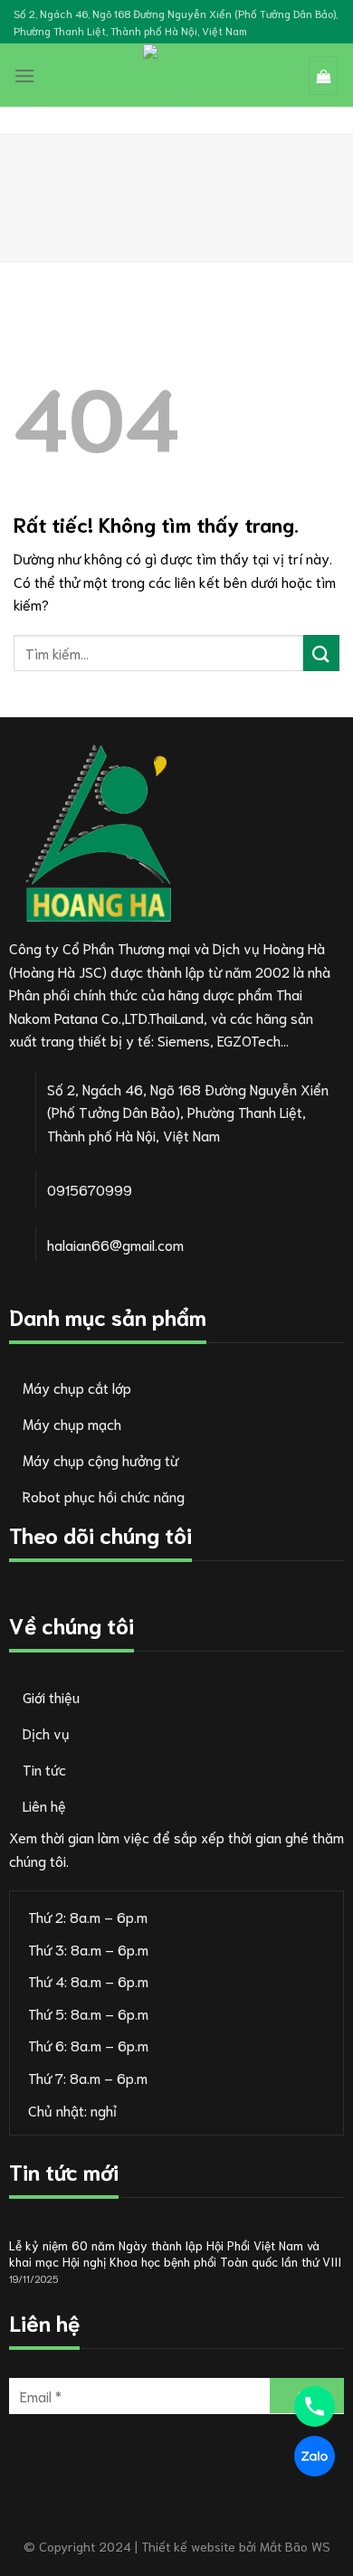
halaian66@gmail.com (115, 1244)
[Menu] (24, 76)
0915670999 (90, 1189)
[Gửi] (321, 653)
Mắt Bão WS (295, 2546)
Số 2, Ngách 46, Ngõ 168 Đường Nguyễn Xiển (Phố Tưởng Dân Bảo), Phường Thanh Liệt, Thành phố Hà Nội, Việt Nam (176, 22)
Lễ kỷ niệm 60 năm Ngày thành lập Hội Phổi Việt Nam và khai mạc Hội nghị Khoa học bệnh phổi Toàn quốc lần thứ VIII (175, 2254)
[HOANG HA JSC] (172, 73)
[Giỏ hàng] (323, 76)
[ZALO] (315, 2456)
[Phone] (315, 2406)
